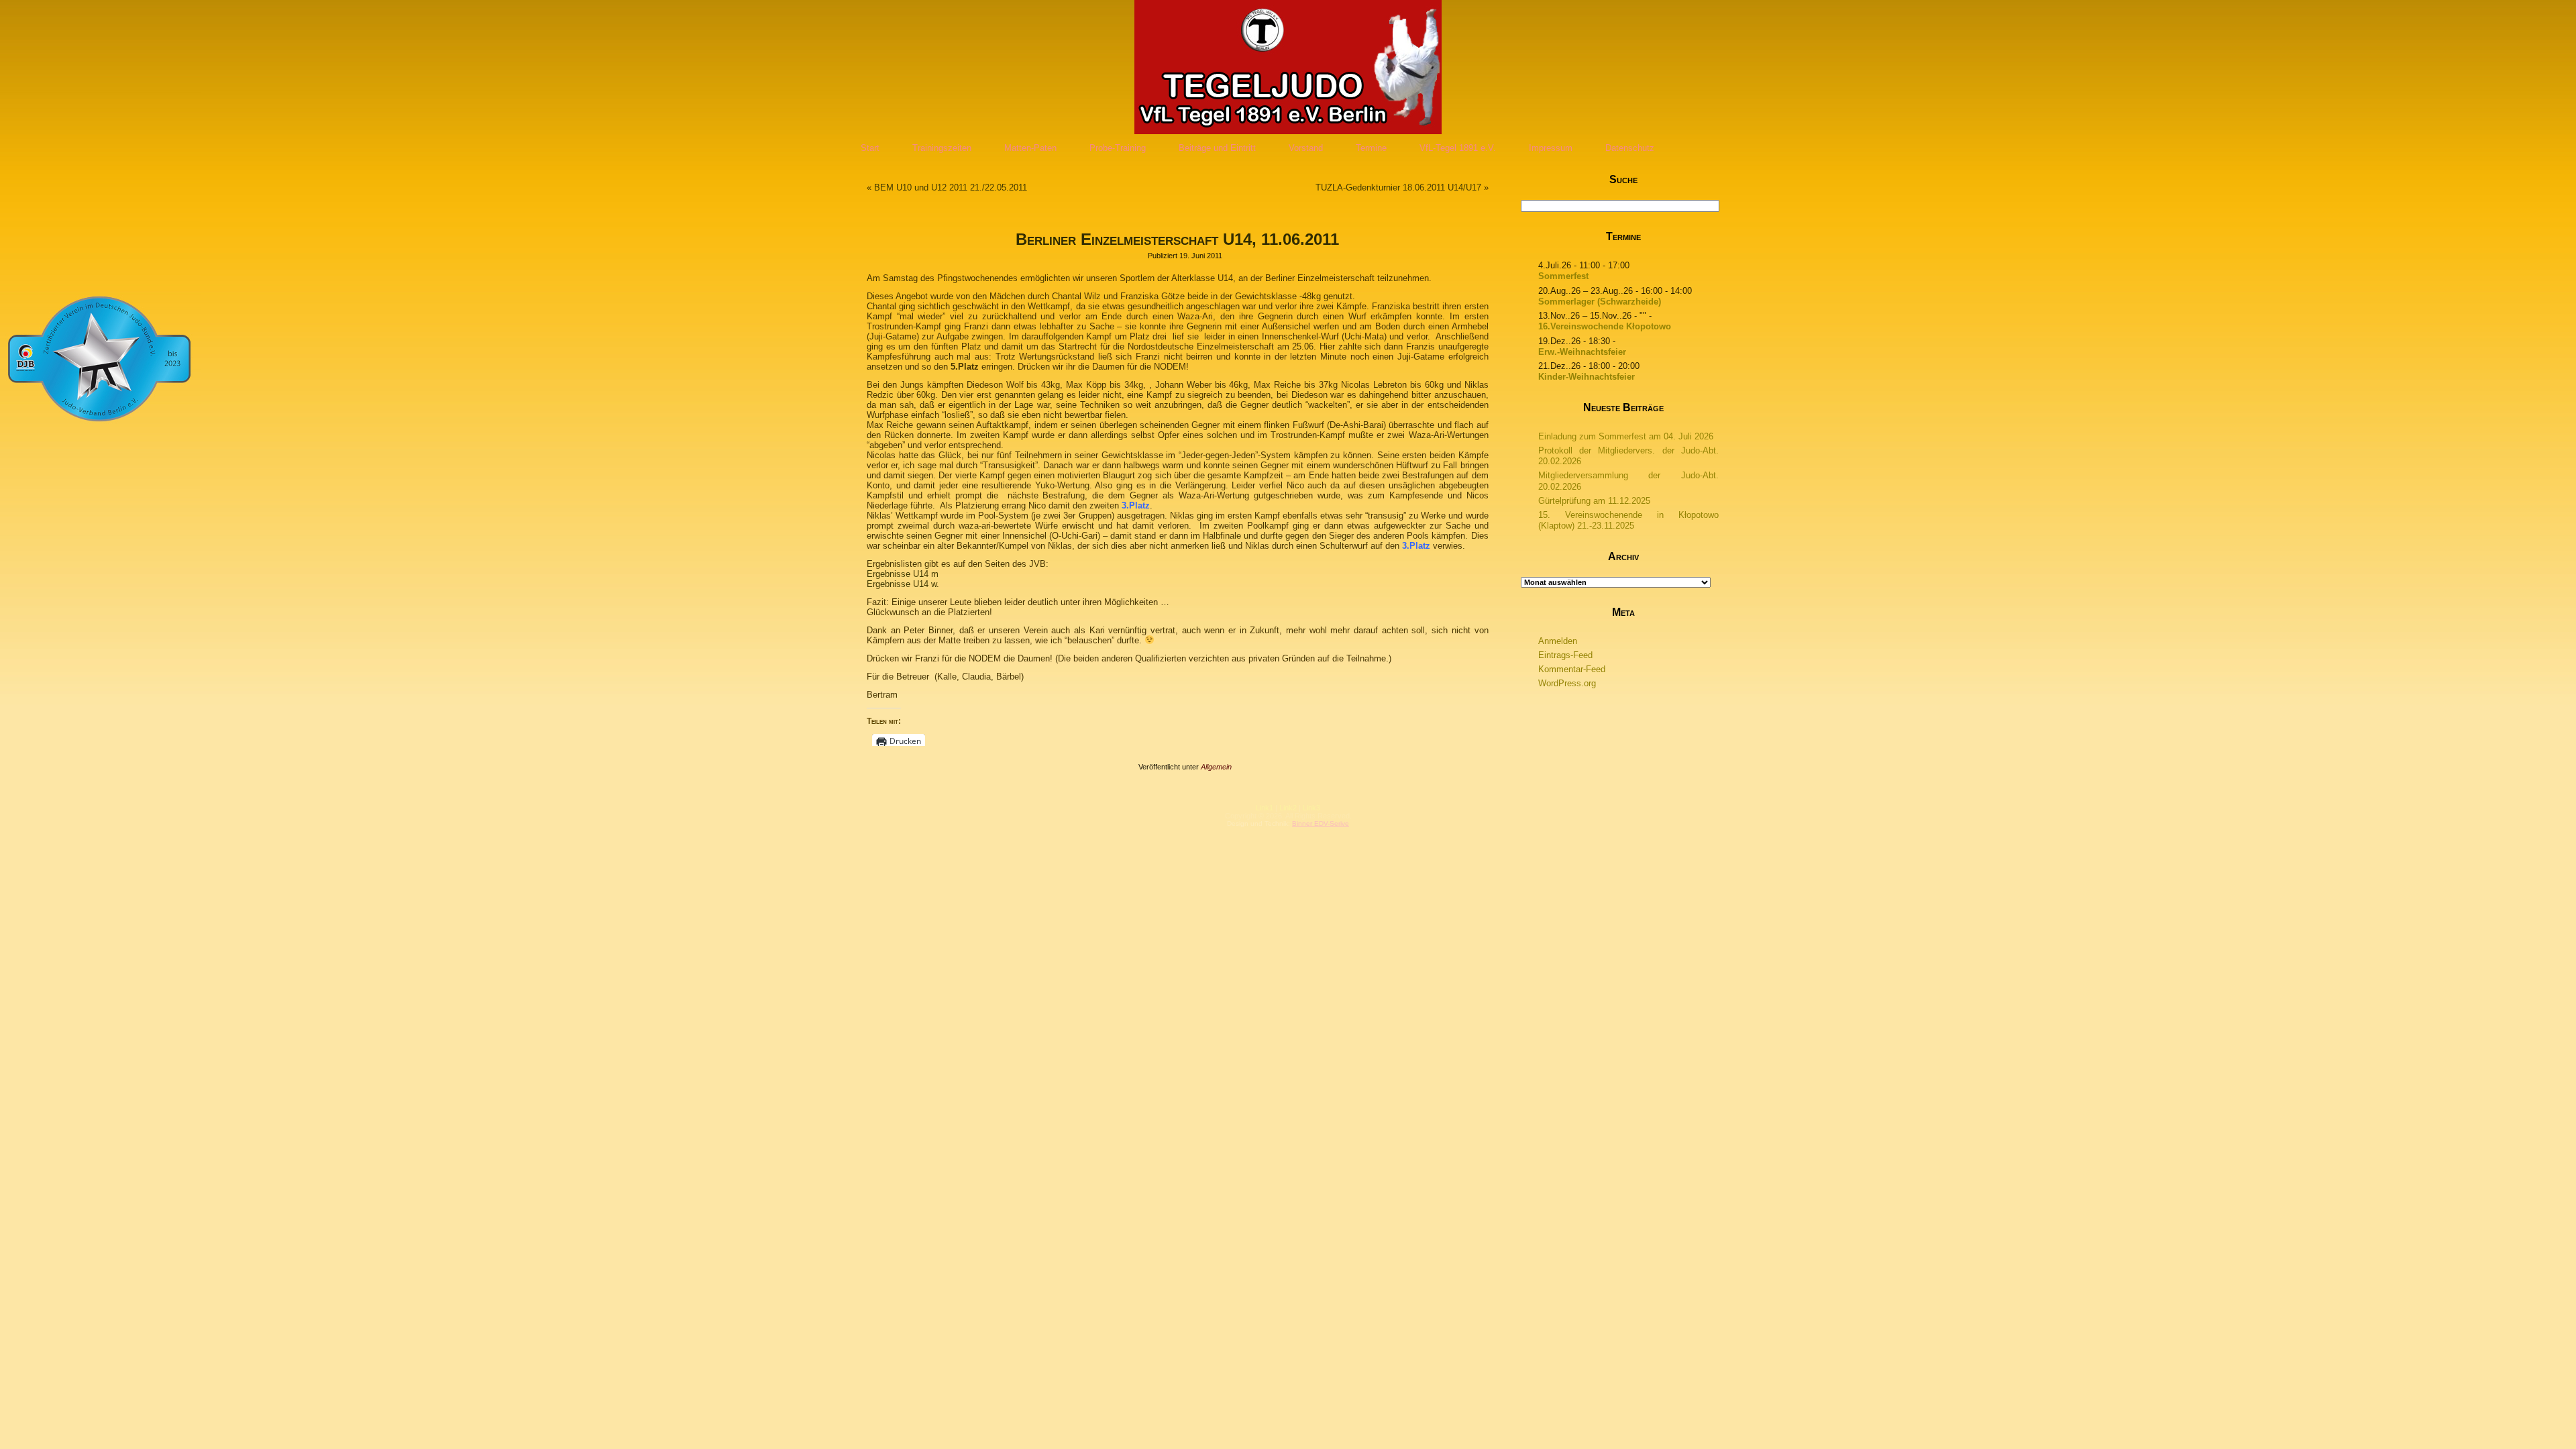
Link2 (1288, 808)
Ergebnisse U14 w (902, 584)
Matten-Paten (1030, 148)
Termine (1371, 148)
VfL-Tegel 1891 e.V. (1458, 148)
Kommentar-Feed (1572, 669)
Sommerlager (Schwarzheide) (1600, 302)
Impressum (1551, 148)
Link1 (1265, 808)
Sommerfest (1563, 276)
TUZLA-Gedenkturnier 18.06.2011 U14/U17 (1398, 187)
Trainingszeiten (942, 148)
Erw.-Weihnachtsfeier (1582, 352)
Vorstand (1306, 148)
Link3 (1311, 808)
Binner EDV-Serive (1321, 823)
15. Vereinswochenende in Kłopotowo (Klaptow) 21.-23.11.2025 (1629, 520)
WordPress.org (1567, 683)
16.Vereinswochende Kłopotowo (1605, 326)
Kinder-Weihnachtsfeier (1587, 377)
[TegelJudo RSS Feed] (1208, 817)
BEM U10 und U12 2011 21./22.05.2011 (951, 187)
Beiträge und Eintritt (1217, 148)
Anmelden (1558, 641)
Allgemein (1216, 767)
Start (870, 148)
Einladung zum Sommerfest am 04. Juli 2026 (1626, 436)
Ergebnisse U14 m (903, 574)
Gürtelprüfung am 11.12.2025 (1594, 501)
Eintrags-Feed (1565, 655)
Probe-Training (1118, 148)
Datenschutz (1630, 148)
